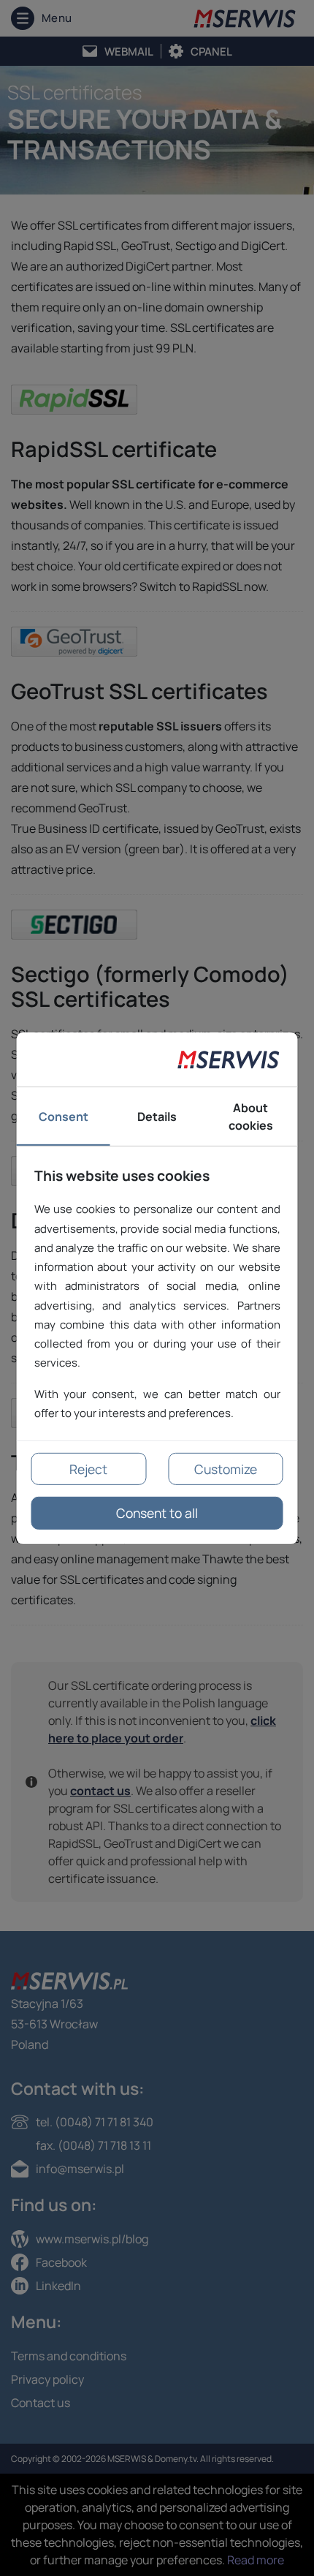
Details (157, 1117)
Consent (64, 1117)
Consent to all (157, 1513)
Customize (226, 1469)
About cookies (251, 1117)
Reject (88, 1469)
